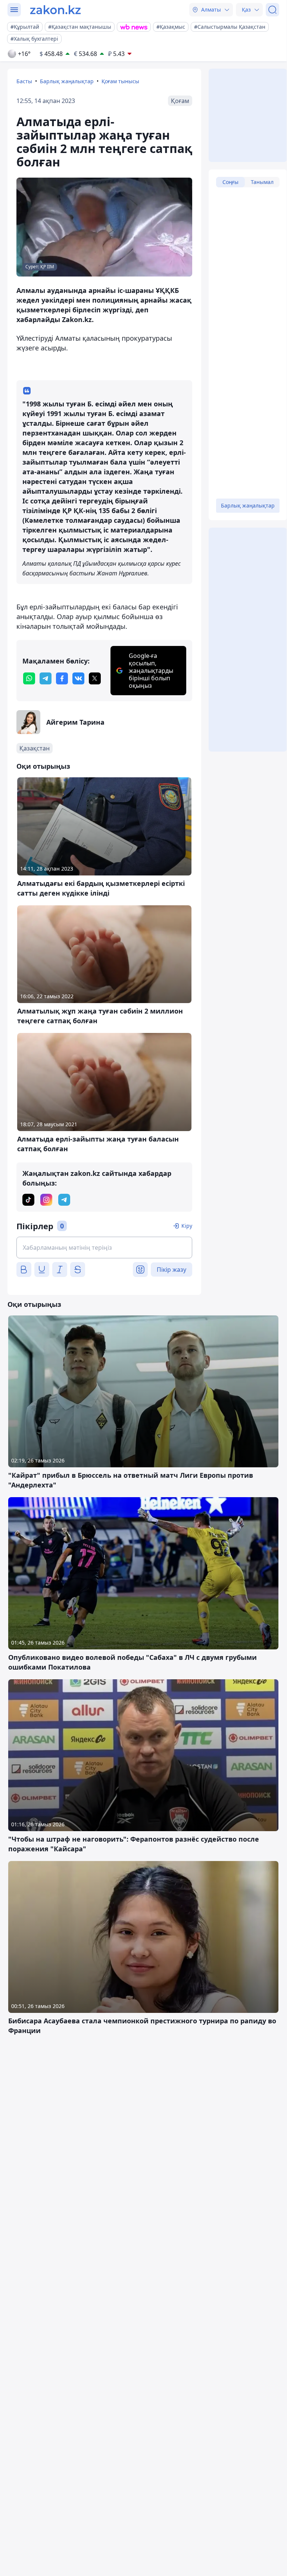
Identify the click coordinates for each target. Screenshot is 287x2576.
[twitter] (95, 678)
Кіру (187, 1226)
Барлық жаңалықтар (67, 81)
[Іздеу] (272, 10)
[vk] (78, 678)
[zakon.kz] (55, 10)
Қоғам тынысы (120, 81)
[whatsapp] (29, 678)
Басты (24, 81)
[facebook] (62, 678)
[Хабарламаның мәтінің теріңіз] (104, 1248)
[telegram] (46, 678)
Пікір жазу (171, 1270)
